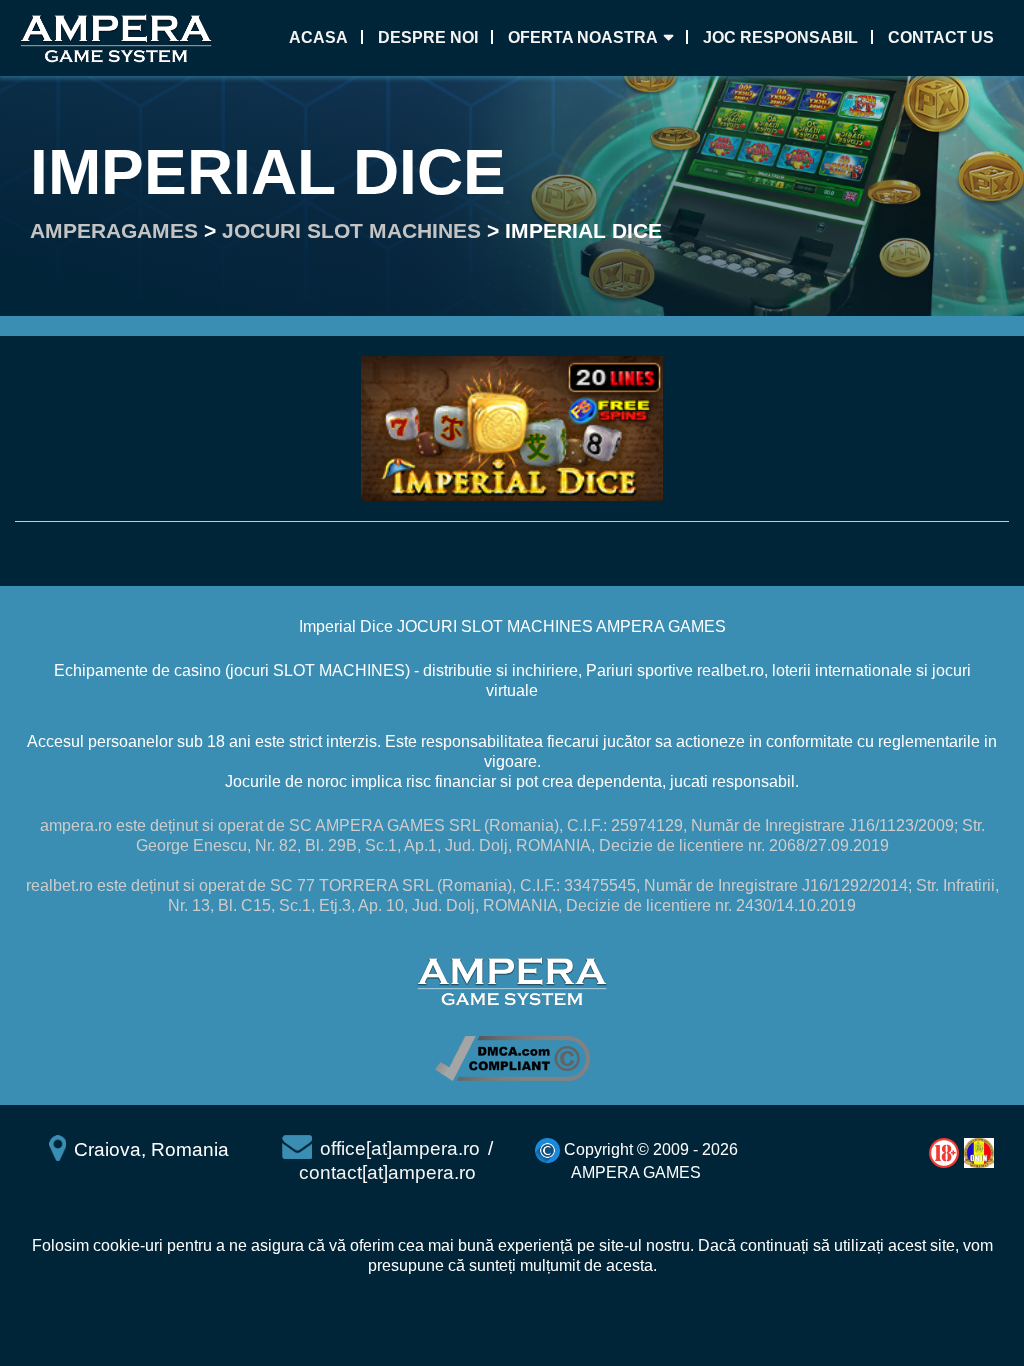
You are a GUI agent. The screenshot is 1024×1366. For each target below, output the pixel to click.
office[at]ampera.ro (400, 1148)
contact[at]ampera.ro (387, 1172)
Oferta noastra (583, 37)
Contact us (941, 37)
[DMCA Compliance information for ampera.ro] (512, 1057)
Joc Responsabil (780, 37)
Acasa (318, 37)
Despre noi (428, 37)
